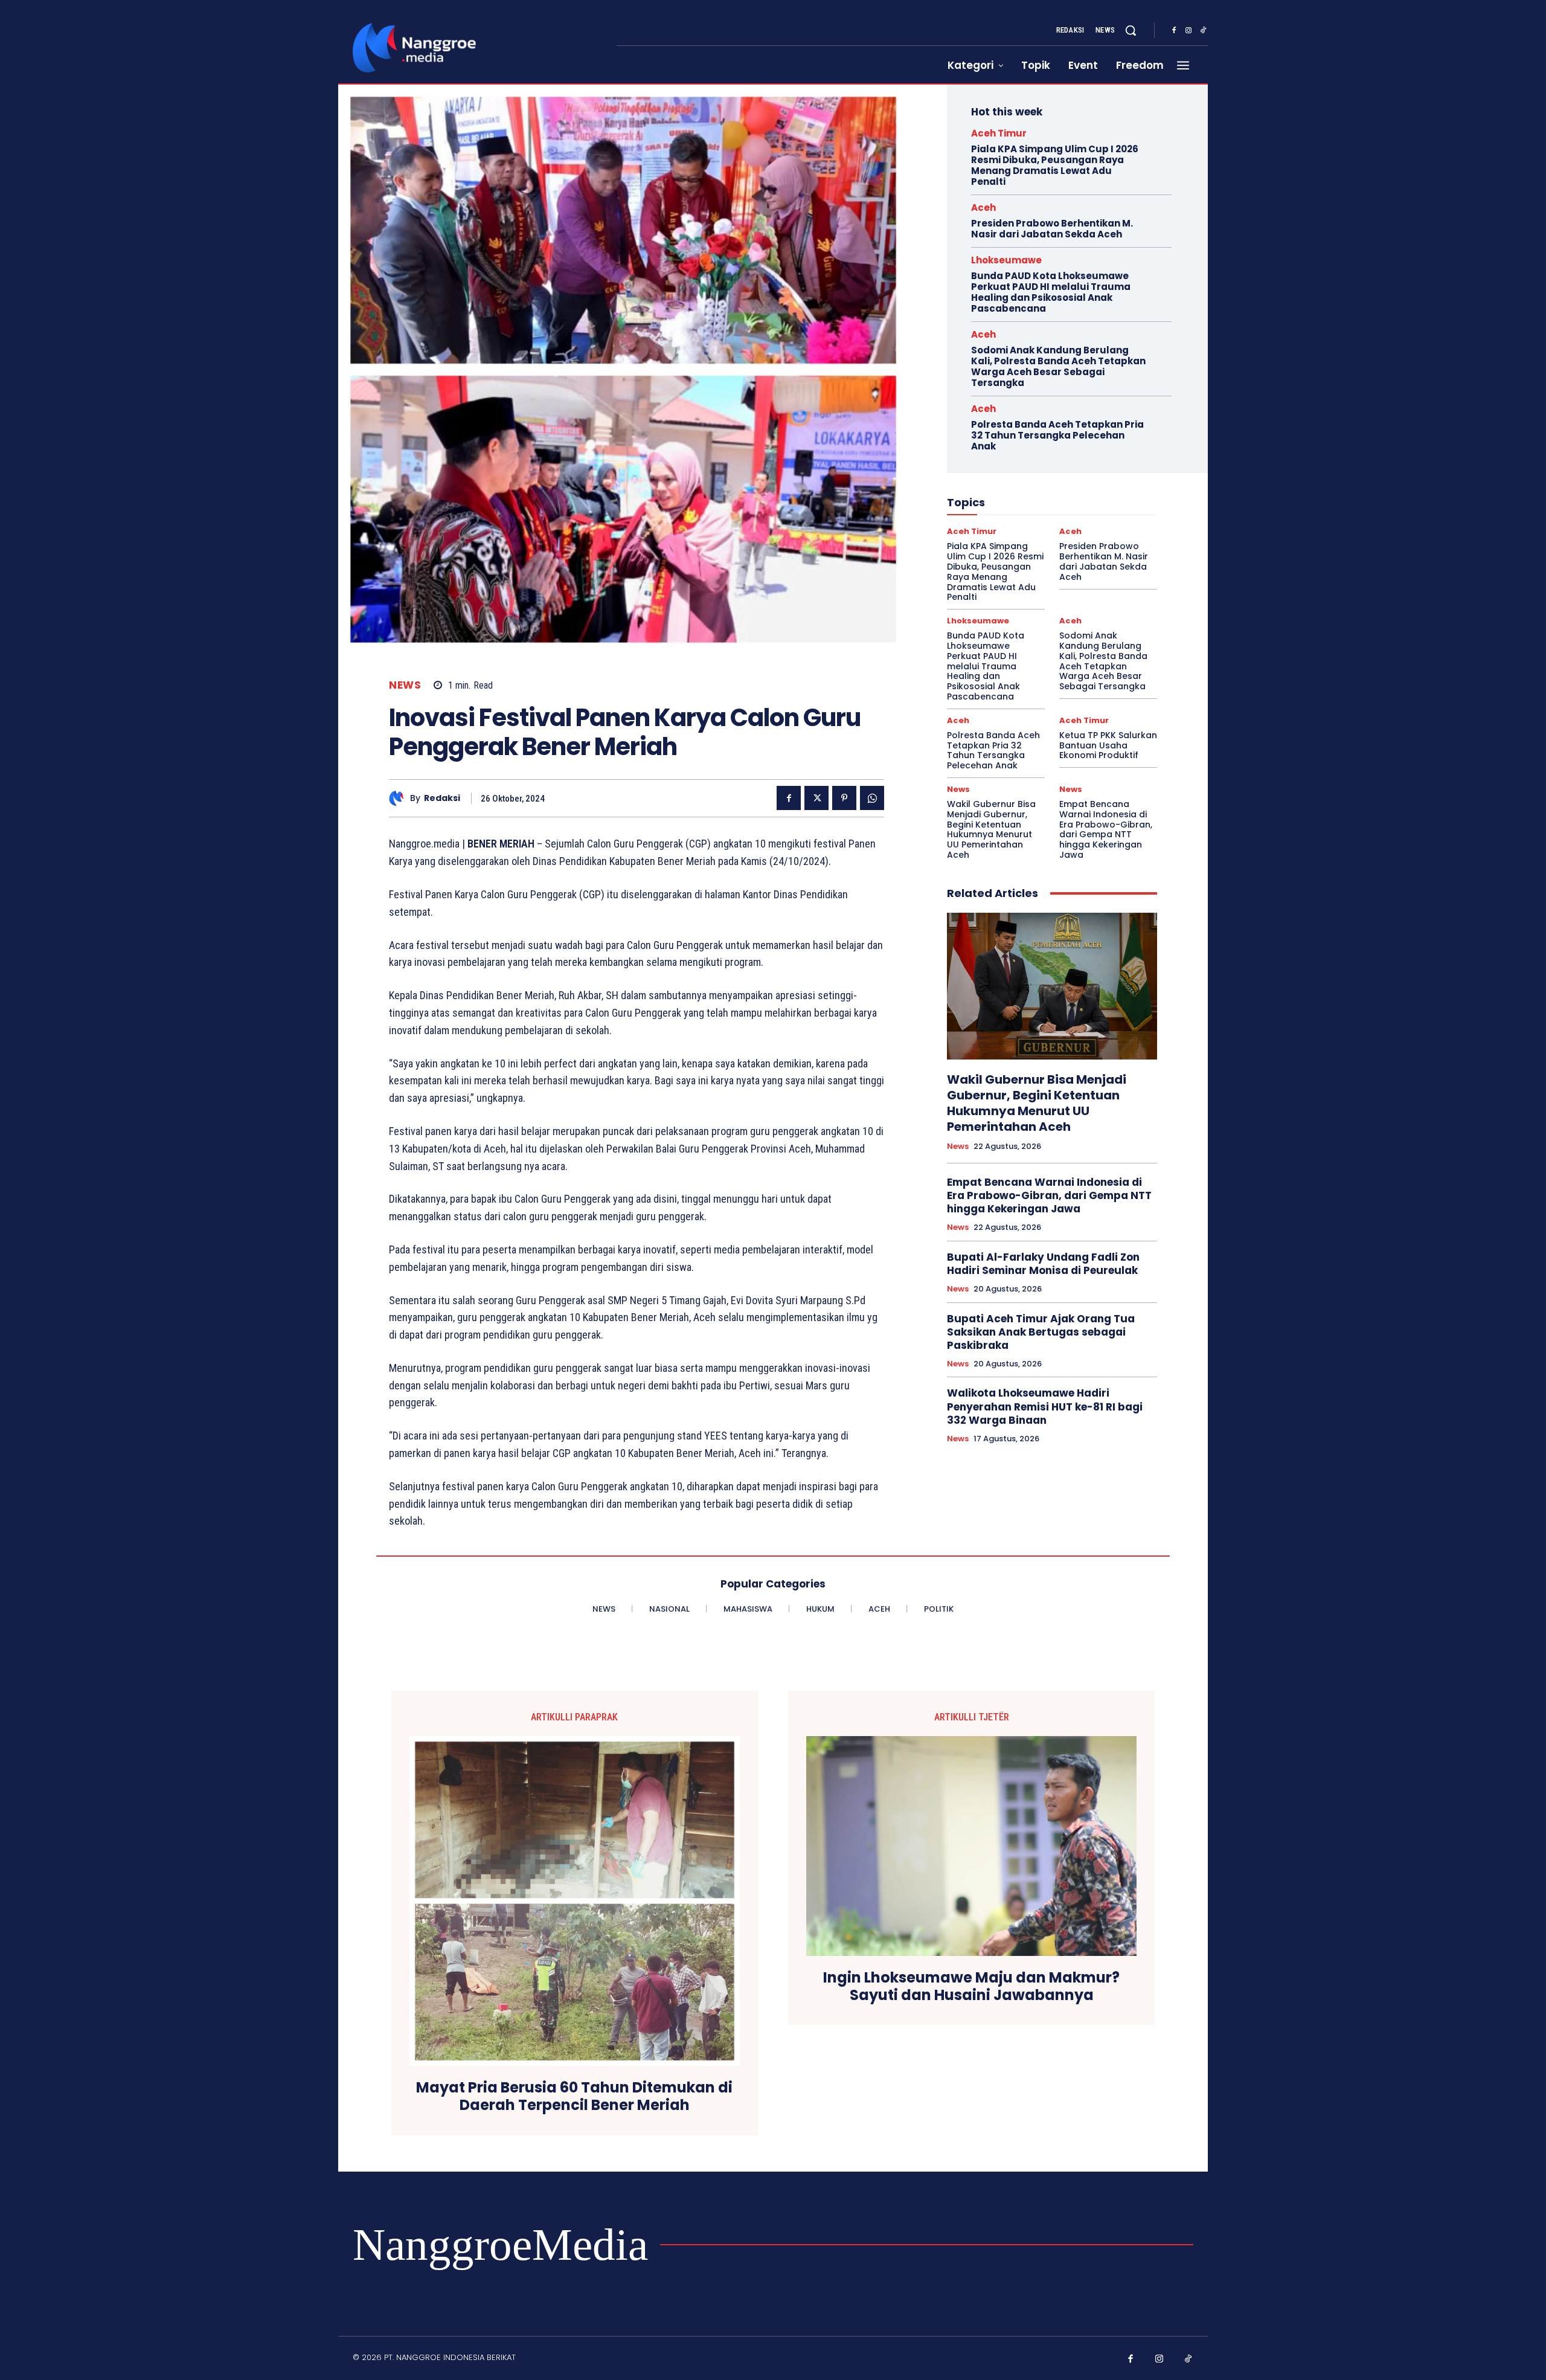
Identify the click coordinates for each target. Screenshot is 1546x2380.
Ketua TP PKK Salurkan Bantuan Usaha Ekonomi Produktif (1108, 745)
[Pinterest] (844, 798)
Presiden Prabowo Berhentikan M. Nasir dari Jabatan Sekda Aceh (1052, 229)
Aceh (983, 207)
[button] (1131, 30)
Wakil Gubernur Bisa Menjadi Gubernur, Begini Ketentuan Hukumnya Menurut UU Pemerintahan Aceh (991, 829)
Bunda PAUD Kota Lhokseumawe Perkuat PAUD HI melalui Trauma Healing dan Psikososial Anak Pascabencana (1051, 292)
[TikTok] (1203, 31)
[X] (816, 798)
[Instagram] (1188, 31)
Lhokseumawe (1006, 260)
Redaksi (442, 798)
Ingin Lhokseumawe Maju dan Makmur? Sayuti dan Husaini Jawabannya (971, 1987)
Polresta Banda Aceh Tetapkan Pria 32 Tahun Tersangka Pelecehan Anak (1057, 435)
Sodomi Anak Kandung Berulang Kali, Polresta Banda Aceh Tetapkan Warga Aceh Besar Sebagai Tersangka (1058, 366)
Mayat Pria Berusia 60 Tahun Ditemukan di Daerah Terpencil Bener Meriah (574, 2097)
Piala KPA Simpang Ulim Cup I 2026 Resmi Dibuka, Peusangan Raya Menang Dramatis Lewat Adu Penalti (1055, 165)
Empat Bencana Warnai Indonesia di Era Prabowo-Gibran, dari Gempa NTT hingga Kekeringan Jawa (1106, 829)
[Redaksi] (399, 798)
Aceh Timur (999, 133)
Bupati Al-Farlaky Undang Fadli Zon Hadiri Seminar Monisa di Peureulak (1043, 1264)
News (405, 685)
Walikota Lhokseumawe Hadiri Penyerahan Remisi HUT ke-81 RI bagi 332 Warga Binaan (1045, 1406)
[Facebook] (1174, 31)
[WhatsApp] (872, 798)
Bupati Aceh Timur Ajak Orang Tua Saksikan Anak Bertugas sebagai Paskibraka (1041, 1332)
